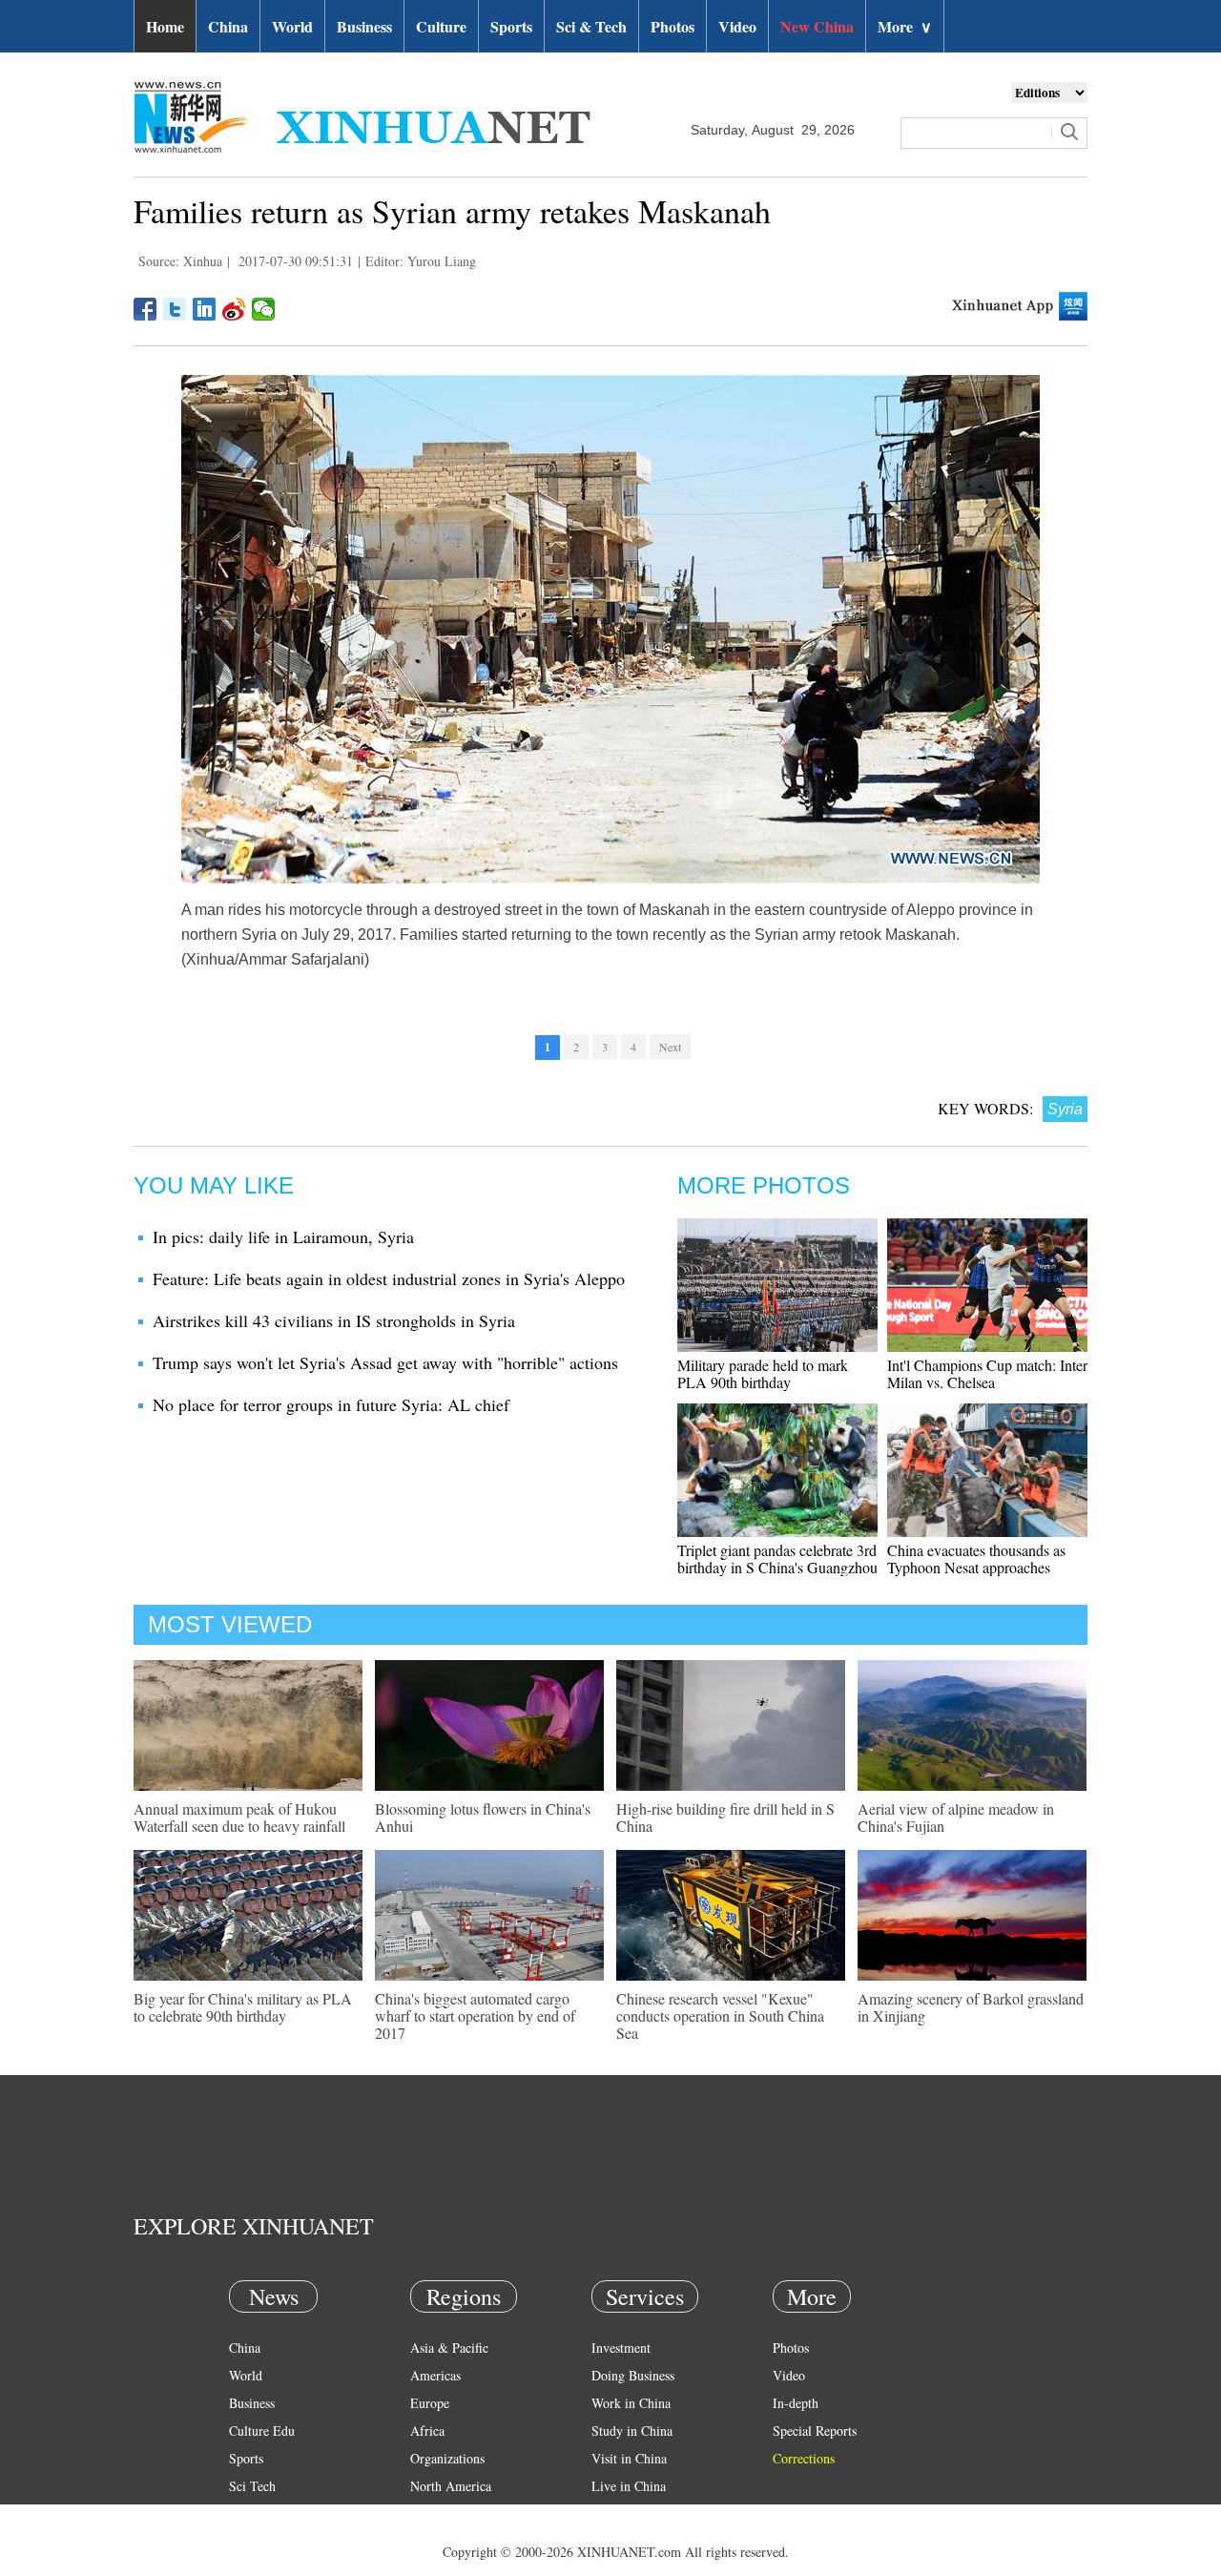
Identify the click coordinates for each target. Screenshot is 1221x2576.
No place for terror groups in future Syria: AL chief (331, 1404)
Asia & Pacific (449, 2347)
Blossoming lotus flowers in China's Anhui (483, 1817)
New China (817, 26)
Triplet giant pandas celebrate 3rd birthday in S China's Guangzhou (777, 1558)
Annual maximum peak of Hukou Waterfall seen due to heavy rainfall (239, 1817)
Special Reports (815, 2431)
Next (670, 1047)
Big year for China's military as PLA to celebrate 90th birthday (243, 2007)
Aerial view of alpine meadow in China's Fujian (956, 1817)
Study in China (632, 2431)
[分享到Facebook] (145, 309)
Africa (427, 2431)
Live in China (629, 2486)
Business (364, 26)
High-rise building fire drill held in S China (725, 1817)
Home (165, 26)
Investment (621, 2347)
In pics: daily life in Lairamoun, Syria (283, 1236)
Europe (430, 2403)
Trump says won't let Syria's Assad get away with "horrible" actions (385, 1362)
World (292, 26)
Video (737, 26)
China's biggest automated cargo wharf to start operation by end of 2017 (475, 2015)
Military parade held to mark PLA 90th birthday (763, 1373)
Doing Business (633, 2375)
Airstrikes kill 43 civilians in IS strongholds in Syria (334, 1320)
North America (451, 2486)
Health (247, 2514)
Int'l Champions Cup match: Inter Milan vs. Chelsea (987, 1373)
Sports (511, 26)
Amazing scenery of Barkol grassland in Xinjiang (971, 2007)
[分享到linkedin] (205, 309)
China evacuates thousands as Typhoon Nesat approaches (976, 1558)
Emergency (622, 2514)
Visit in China (629, 2458)
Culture (441, 26)
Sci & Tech (591, 26)
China (228, 26)
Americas (435, 2375)
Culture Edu (262, 2431)
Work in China (631, 2403)
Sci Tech (252, 2486)
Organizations (447, 2458)
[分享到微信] (264, 309)
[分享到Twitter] (175, 309)
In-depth (796, 2403)
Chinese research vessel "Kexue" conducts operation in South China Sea (720, 2015)
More (905, 26)
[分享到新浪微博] (234, 309)
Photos (673, 26)
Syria (1065, 1109)
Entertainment (267, 2541)
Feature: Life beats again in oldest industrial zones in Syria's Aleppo (389, 1278)
